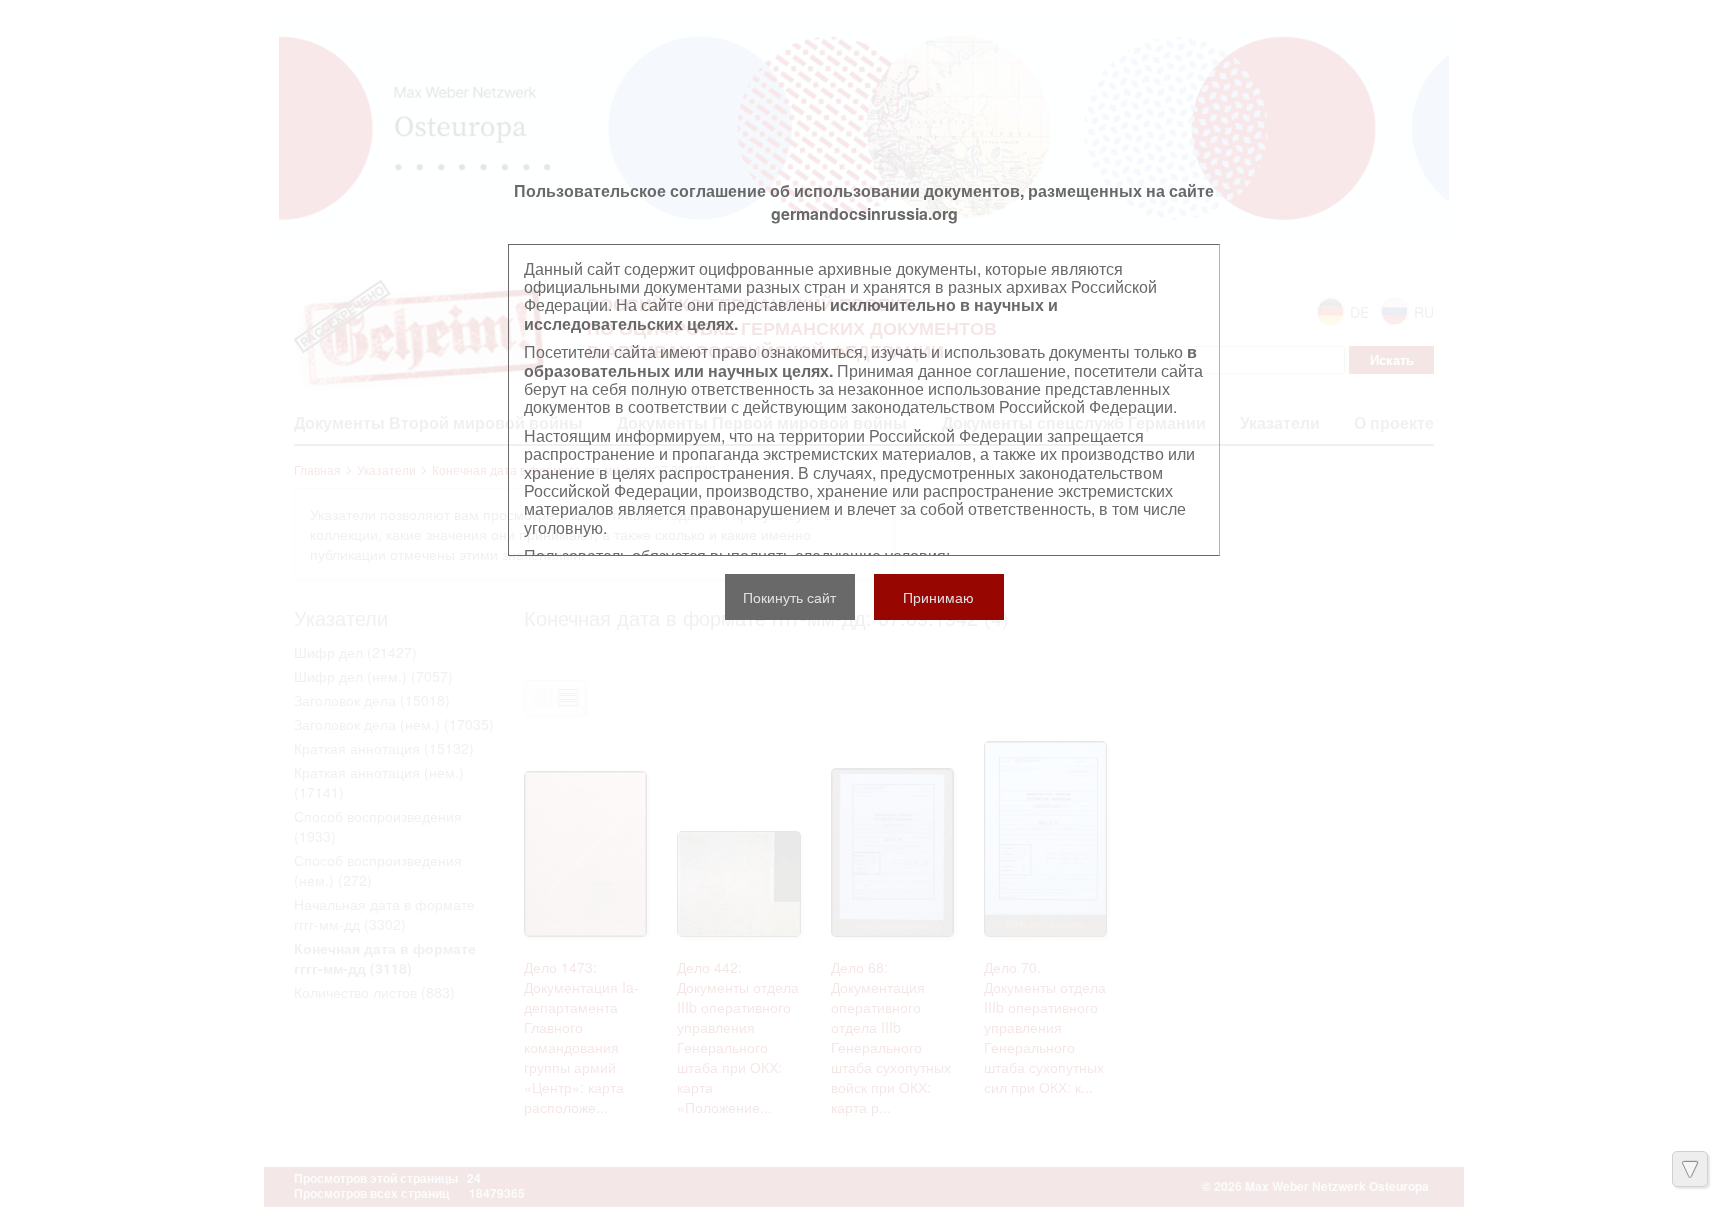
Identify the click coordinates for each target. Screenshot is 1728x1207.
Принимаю (938, 597)
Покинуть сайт (789, 597)
